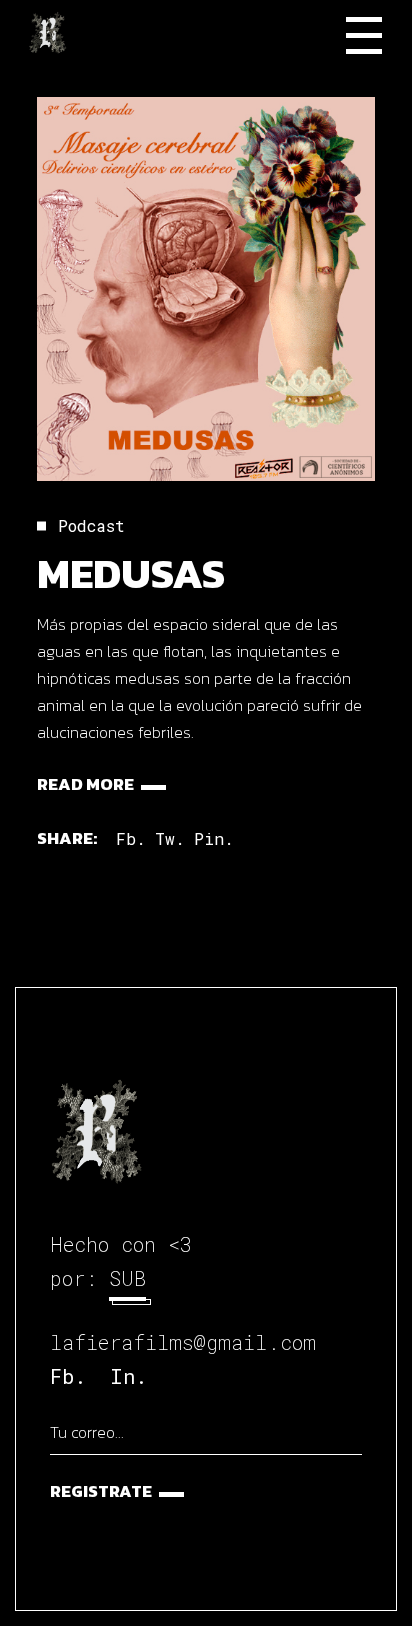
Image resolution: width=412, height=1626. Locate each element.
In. (128, 1376)
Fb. (68, 1376)
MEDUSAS (131, 573)
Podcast (91, 525)
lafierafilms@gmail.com (183, 1342)
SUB (127, 1278)
